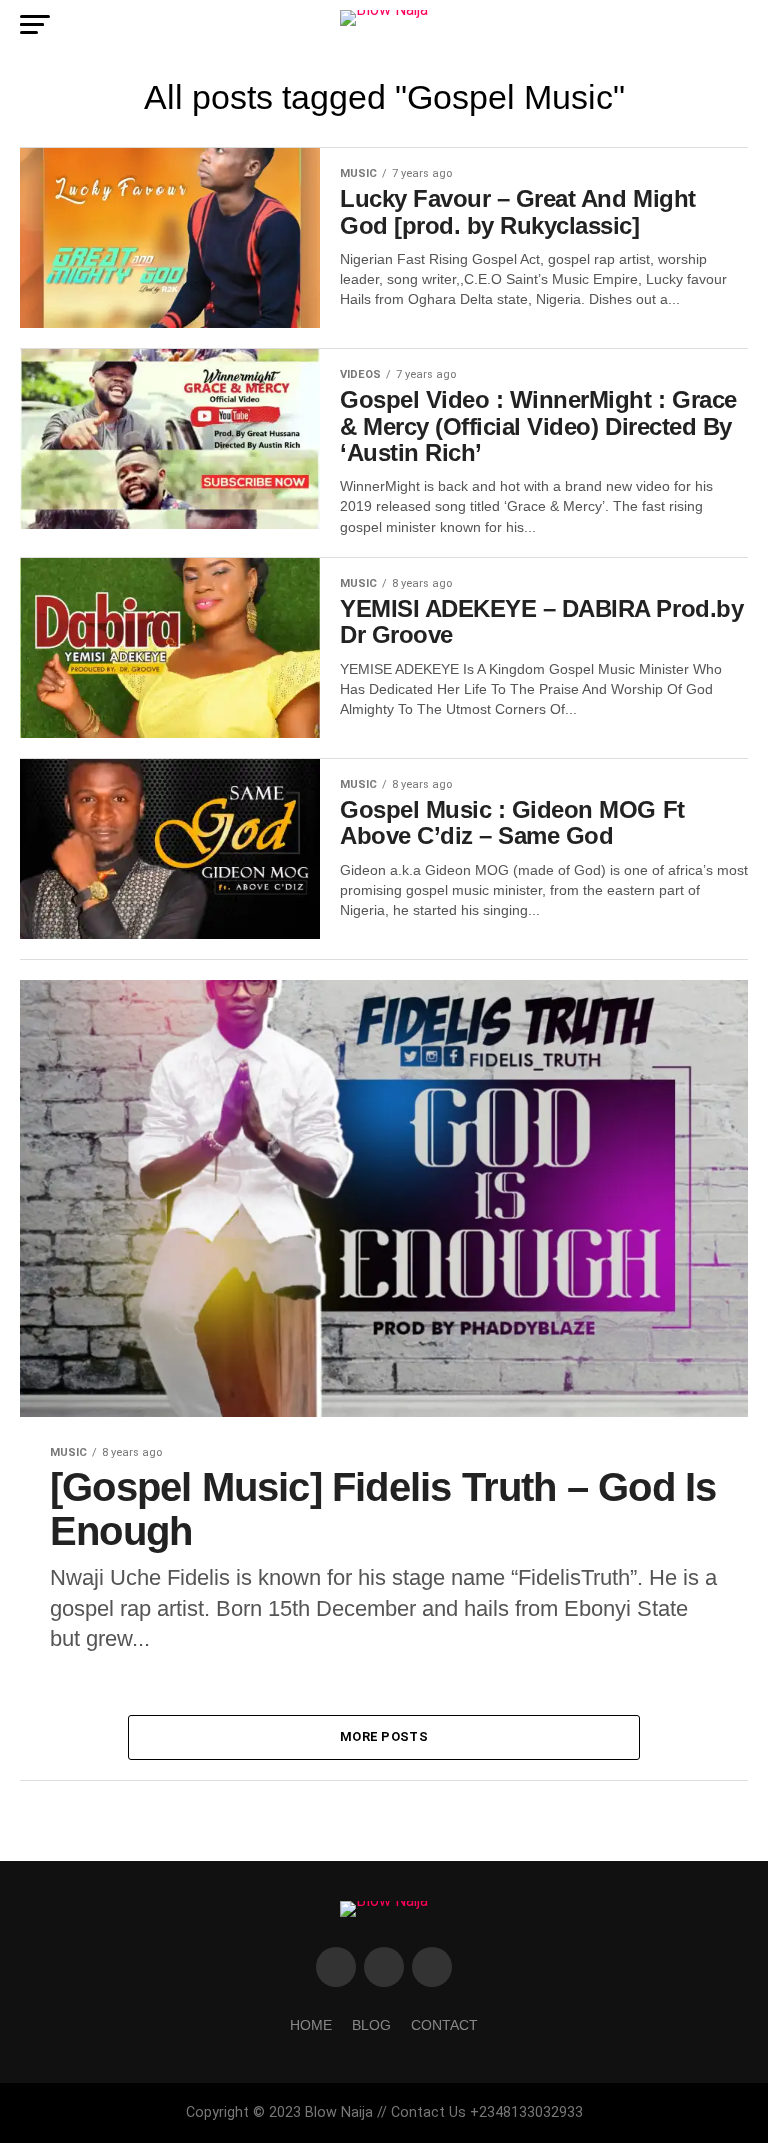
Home (311, 2025)
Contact (444, 2025)
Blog (371, 2025)
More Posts (384, 1736)
